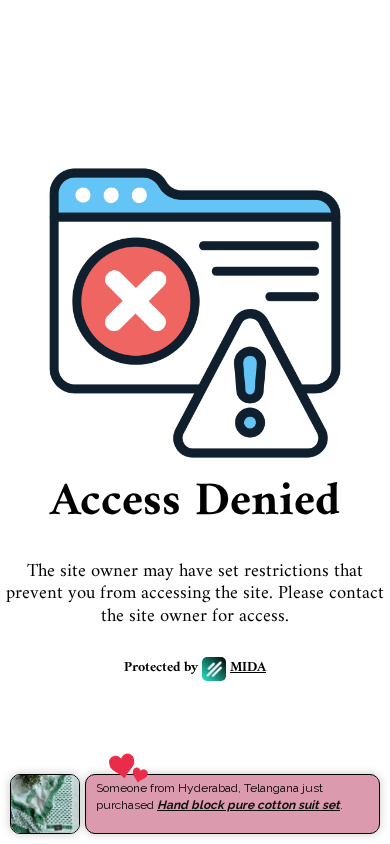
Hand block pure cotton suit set (248, 805)
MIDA (248, 668)
